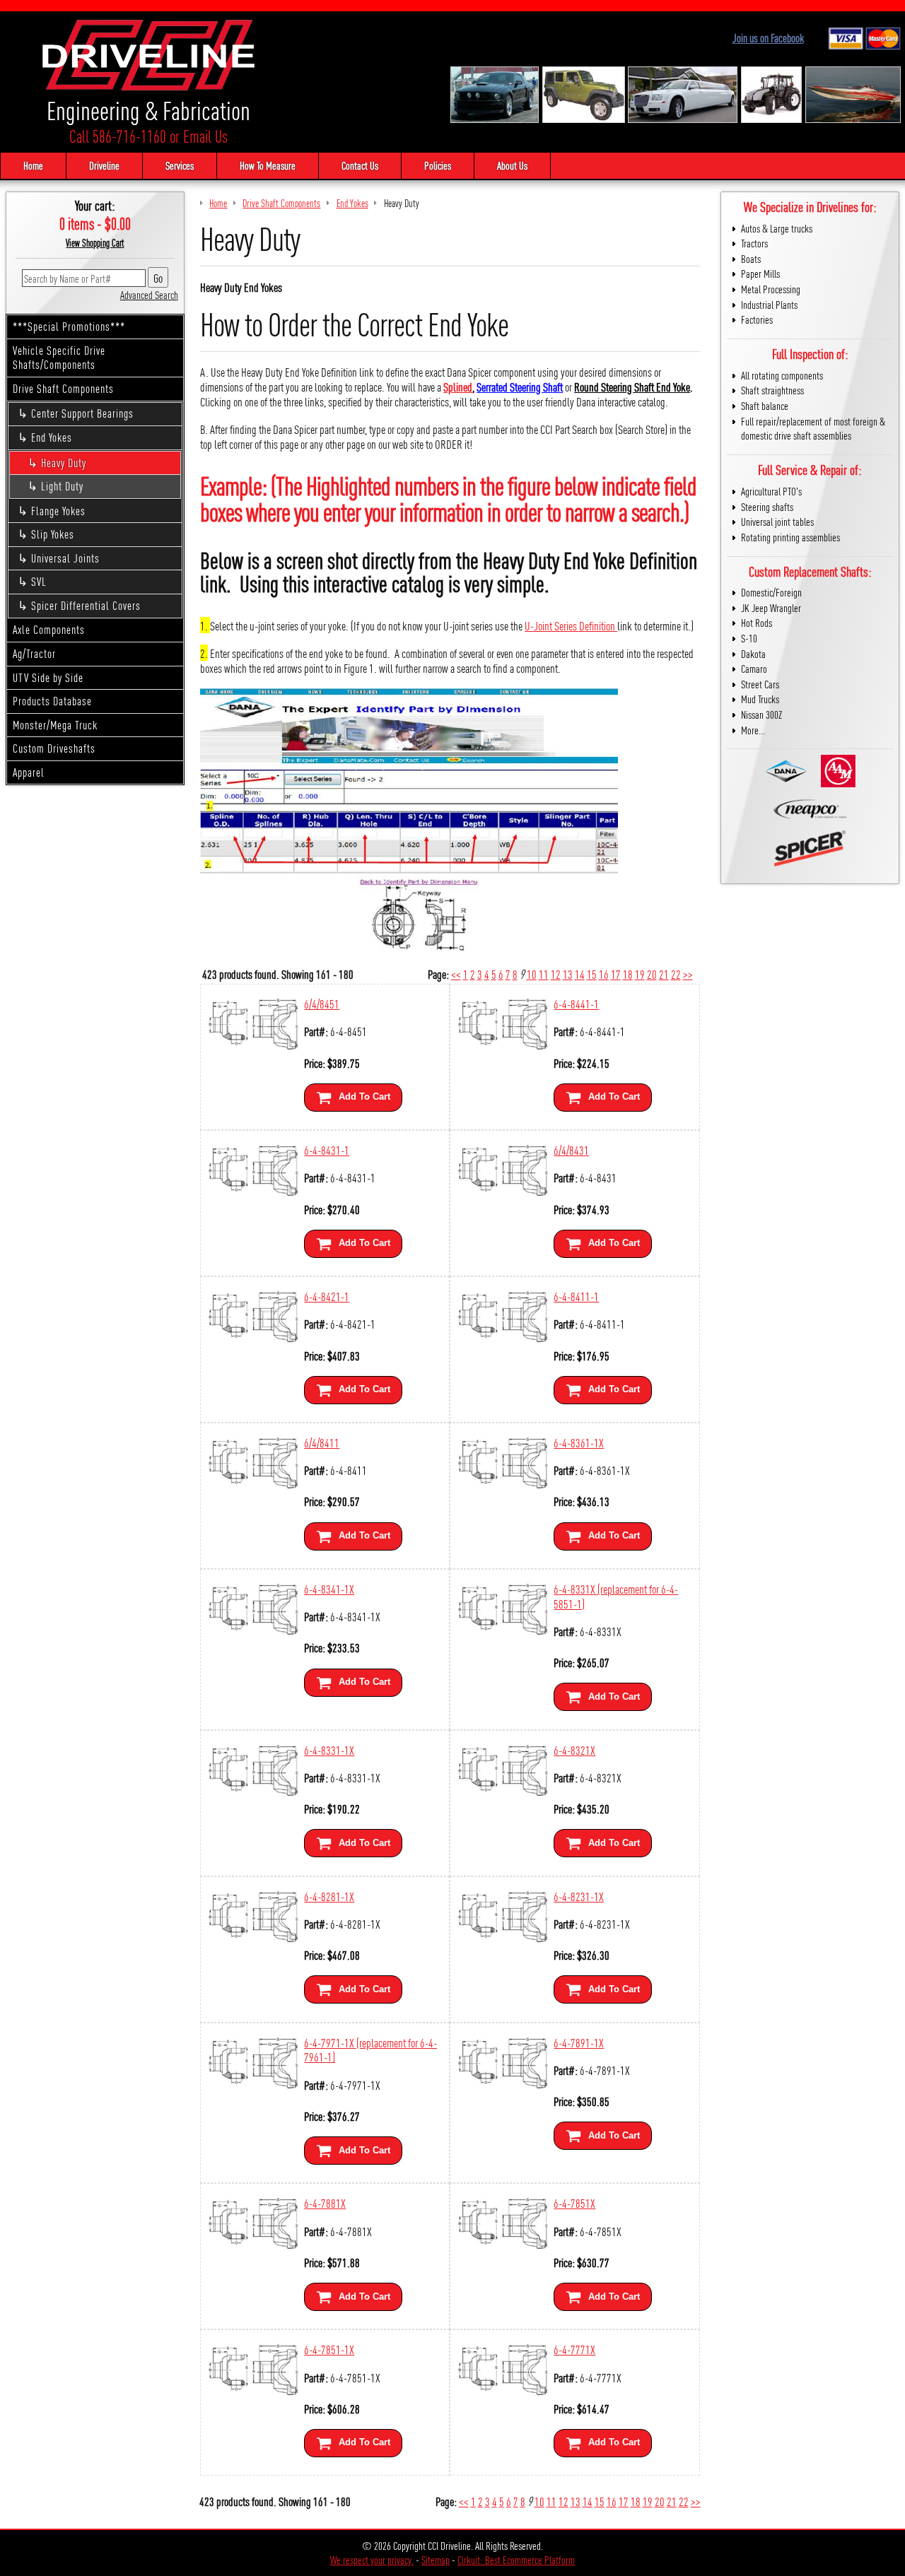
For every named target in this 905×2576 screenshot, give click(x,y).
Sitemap (436, 2559)
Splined (458, 386)
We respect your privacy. (372, 2559)
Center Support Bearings (82, 413)
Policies (438, 165)
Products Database (52, 701)
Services (180, 165)
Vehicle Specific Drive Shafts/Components (59, 358)
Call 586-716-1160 (118, 136)
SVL (39, 581)
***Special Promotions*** (69, 326)
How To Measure (268, 165)
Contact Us (360, 165)
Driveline (104, 165)
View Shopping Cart (95, 242)
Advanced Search (149, 294)
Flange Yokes (58, 511)
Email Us (205, 136)
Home (33, 165)
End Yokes (52, 437)
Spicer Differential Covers (86, 605)
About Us (512, 165)
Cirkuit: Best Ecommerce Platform (516, 2559)
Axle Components (49, 629)
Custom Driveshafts (54, 748)
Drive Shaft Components (63, 388)
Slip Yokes (53, 534)
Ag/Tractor (34, 653)
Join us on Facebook (768, 38)
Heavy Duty (64, 463)
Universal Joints (65, 558)
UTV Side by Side (48, 677)
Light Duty (62, 486)
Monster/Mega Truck (55, 725)
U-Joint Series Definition (571, 625)
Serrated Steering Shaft (520, 386)
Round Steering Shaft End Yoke (632, 386)
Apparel (29, 772)
